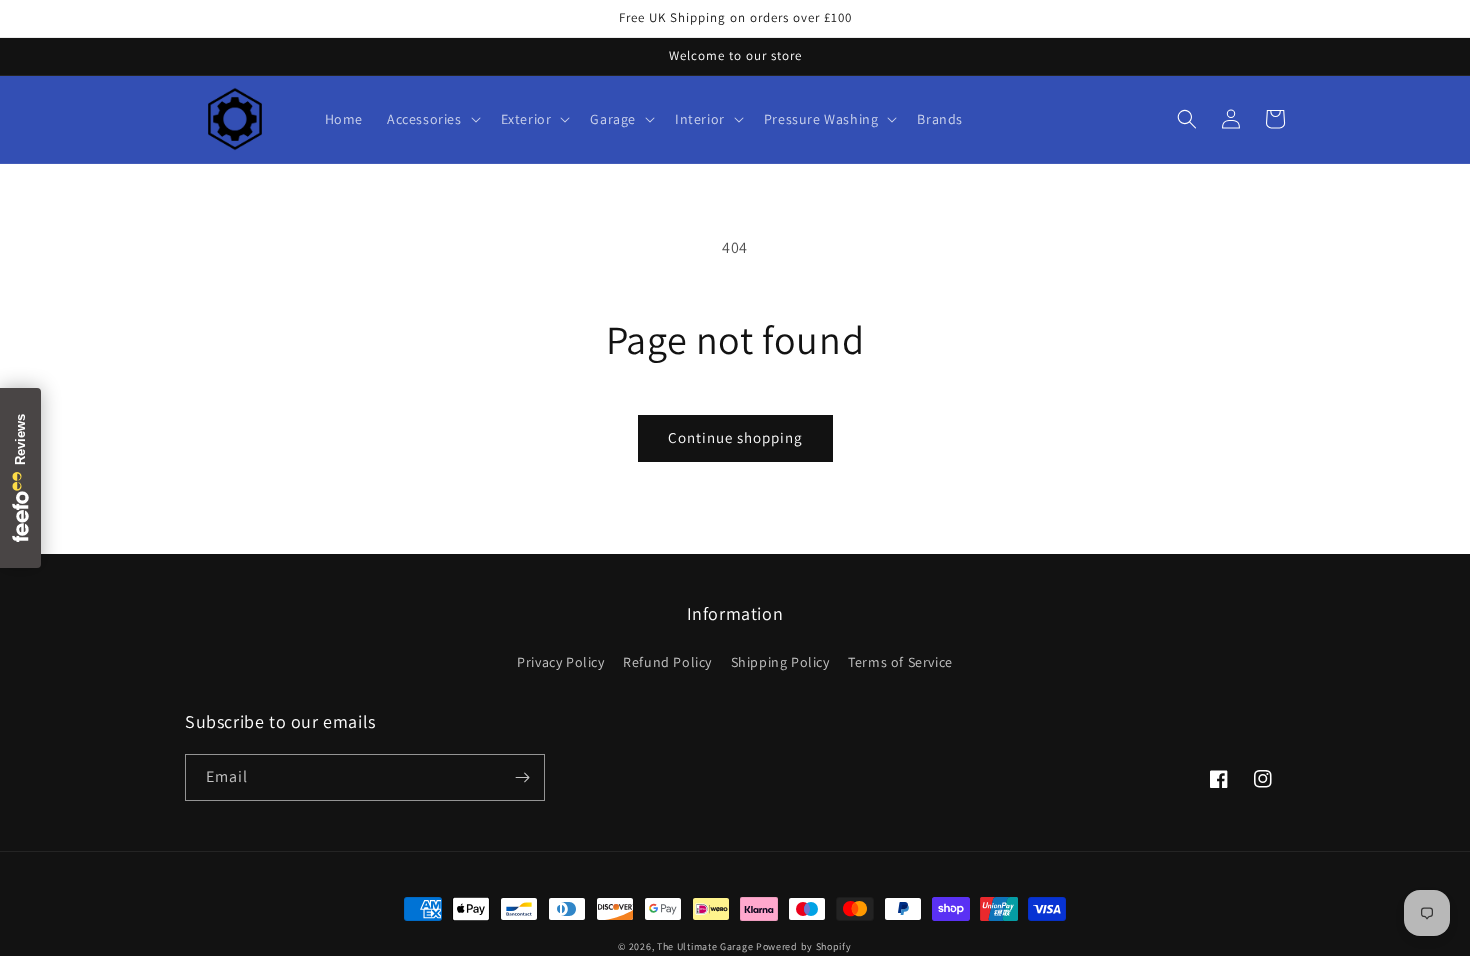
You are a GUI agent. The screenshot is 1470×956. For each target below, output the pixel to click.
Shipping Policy (780, 662)
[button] (432, 119)
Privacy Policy (560, 662)
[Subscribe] (522, 777)
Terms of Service (900, 662)
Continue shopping (735, 437)
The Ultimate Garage (705, 946)
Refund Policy (667, 662)
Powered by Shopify (804, 946)
